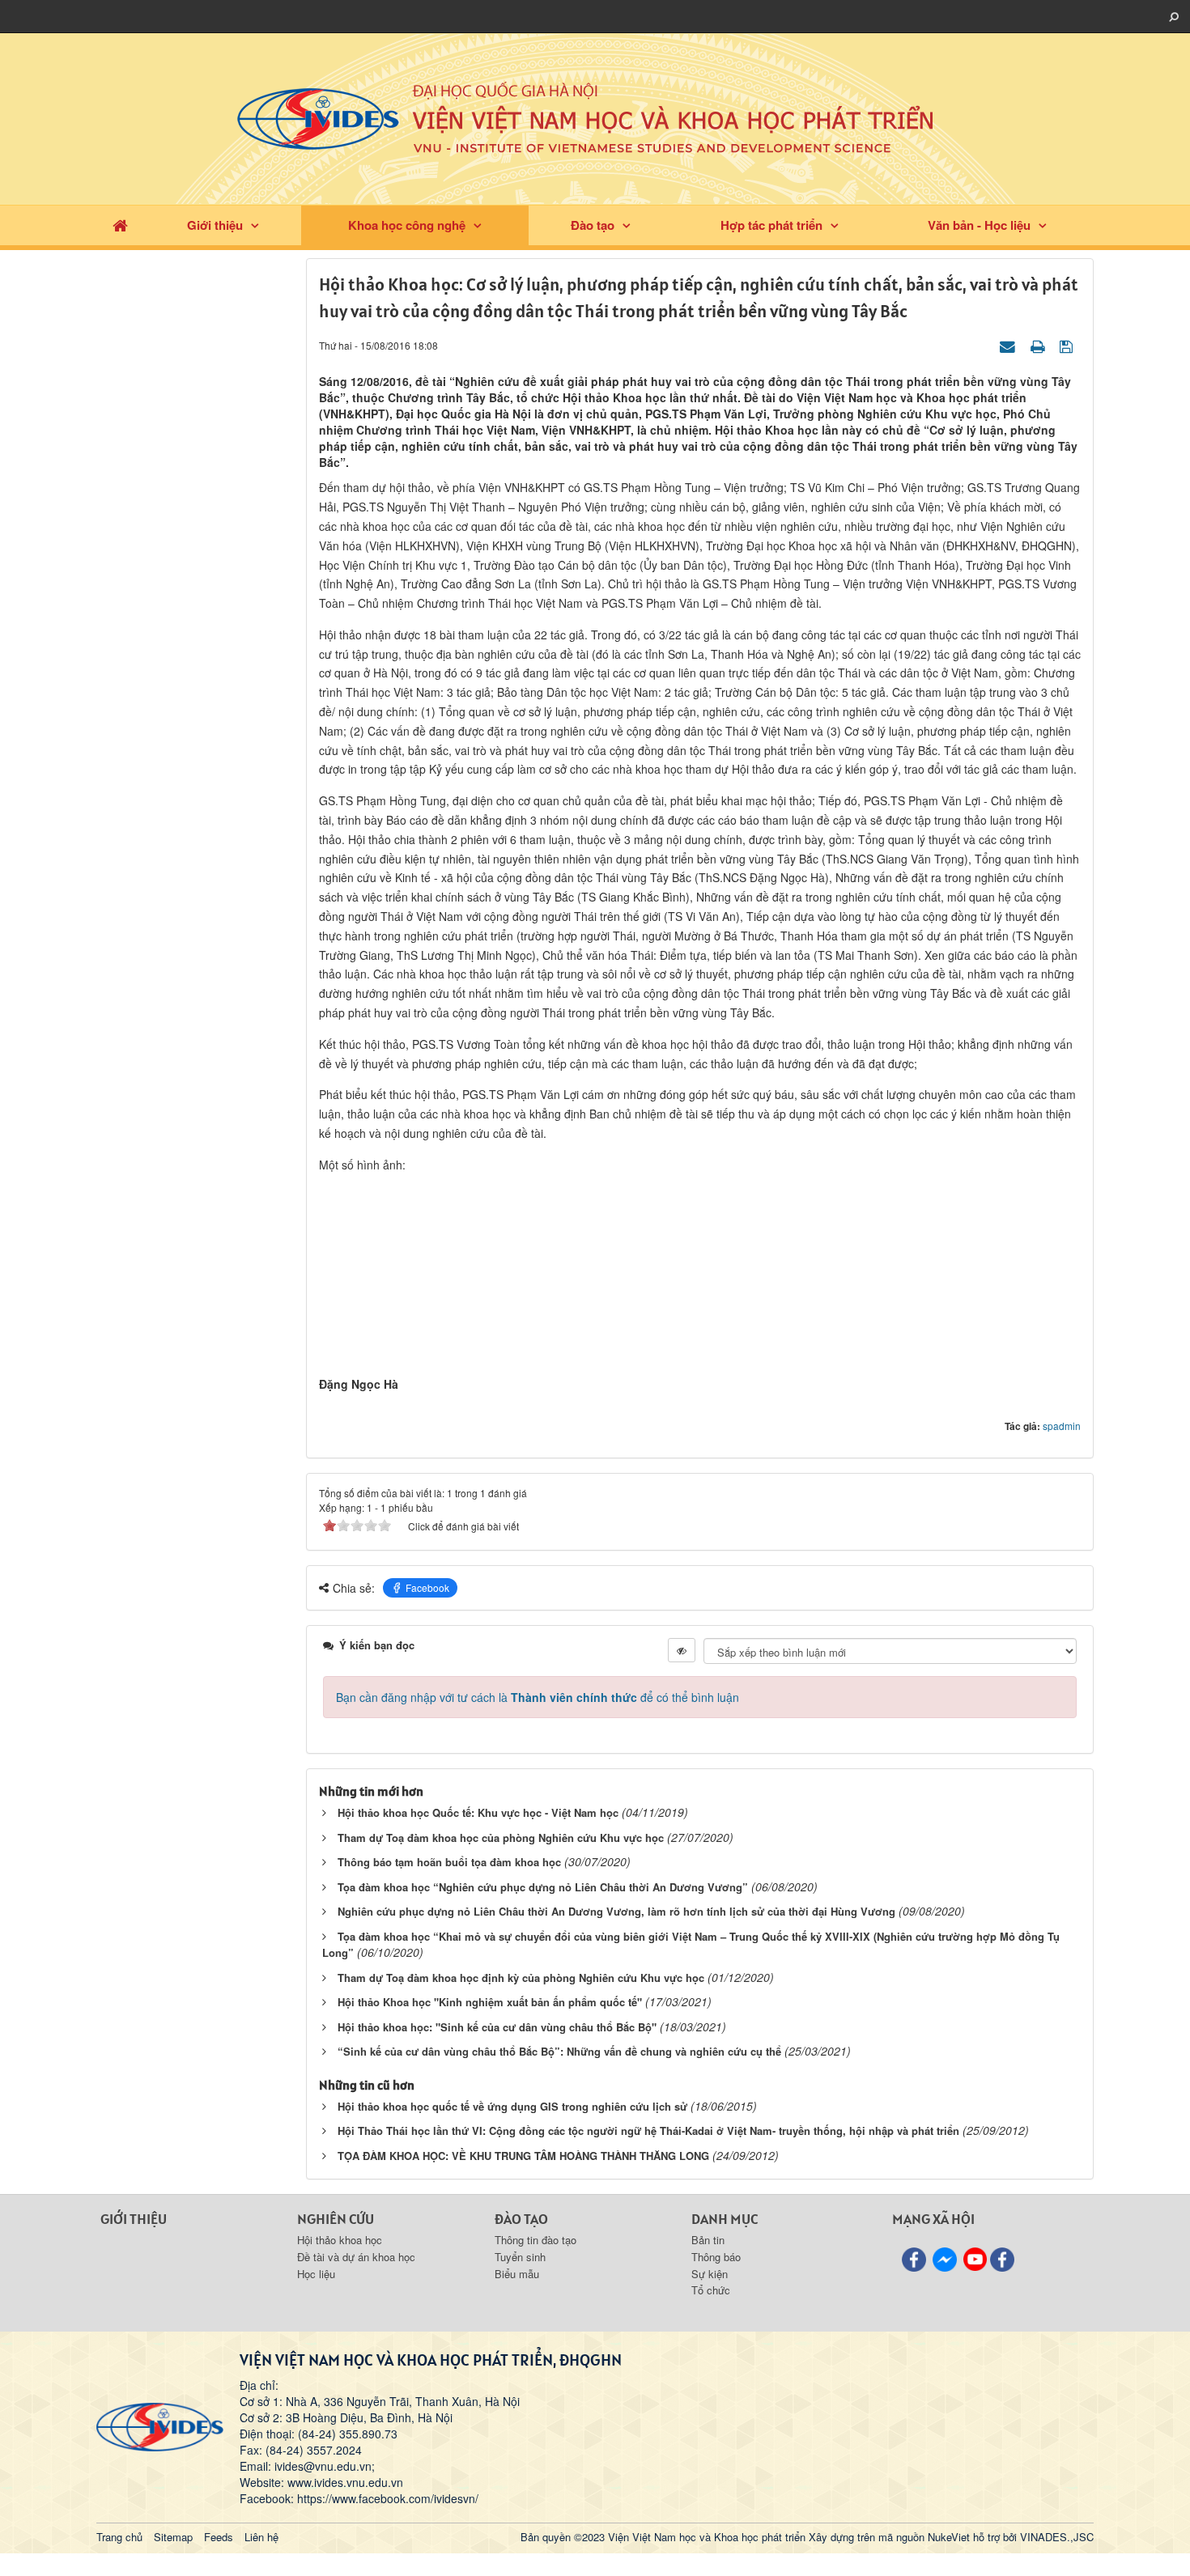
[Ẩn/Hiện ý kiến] (682, 1650)
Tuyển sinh (520, 2257)
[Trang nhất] (120, 225)
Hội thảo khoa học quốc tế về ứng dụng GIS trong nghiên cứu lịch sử (512, 2106)
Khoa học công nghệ (407, 225)
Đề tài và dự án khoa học (356, 2257)
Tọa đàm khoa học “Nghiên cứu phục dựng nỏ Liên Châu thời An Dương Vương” (543, 1887)
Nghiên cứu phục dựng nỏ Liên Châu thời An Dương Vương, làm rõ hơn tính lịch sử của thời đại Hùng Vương (616, 1911)
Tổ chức (711, 2290)
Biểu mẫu (517, 2274)
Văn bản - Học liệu (979, 225)
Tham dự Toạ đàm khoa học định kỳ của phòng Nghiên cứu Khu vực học (521, 1978)
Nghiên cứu (336, 2219)
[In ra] (1039, 345)
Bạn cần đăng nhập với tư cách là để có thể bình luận (538, 1697)
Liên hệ (261, 2537)
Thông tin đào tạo (535, 2240)
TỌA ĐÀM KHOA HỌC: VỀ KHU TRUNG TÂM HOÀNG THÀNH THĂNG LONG (523, 2156)
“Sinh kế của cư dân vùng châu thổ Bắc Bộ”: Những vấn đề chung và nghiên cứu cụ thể (559, 2051)
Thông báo (716, 2257)
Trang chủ (119, 2537)
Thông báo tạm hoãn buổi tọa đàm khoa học (449, 1862)
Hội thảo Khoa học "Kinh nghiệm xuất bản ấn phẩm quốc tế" (490, 2002)
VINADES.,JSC (1057, 2537)
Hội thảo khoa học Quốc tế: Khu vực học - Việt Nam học (478, 1812)
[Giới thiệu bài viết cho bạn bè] (1009, 345)
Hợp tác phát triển (771, 225)
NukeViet (949, 2537)
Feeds (219, 2537)
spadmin (1062, 1426)
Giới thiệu (215, 225)
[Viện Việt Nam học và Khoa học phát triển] (595, 117)
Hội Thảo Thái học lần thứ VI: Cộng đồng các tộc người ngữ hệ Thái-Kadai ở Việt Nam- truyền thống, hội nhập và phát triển (648, 2130)
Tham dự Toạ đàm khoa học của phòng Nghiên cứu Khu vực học (501, 1838)
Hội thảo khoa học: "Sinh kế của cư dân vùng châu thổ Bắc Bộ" (497, 2027)
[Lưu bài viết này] (1068, 345)
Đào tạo (593, 225)
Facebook (427, 1587)
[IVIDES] (160, 2425)
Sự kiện (710, 2274)
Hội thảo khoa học (340, 2240)
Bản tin (708, 2240)
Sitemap (173, 2537)
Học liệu (316, 2274)
